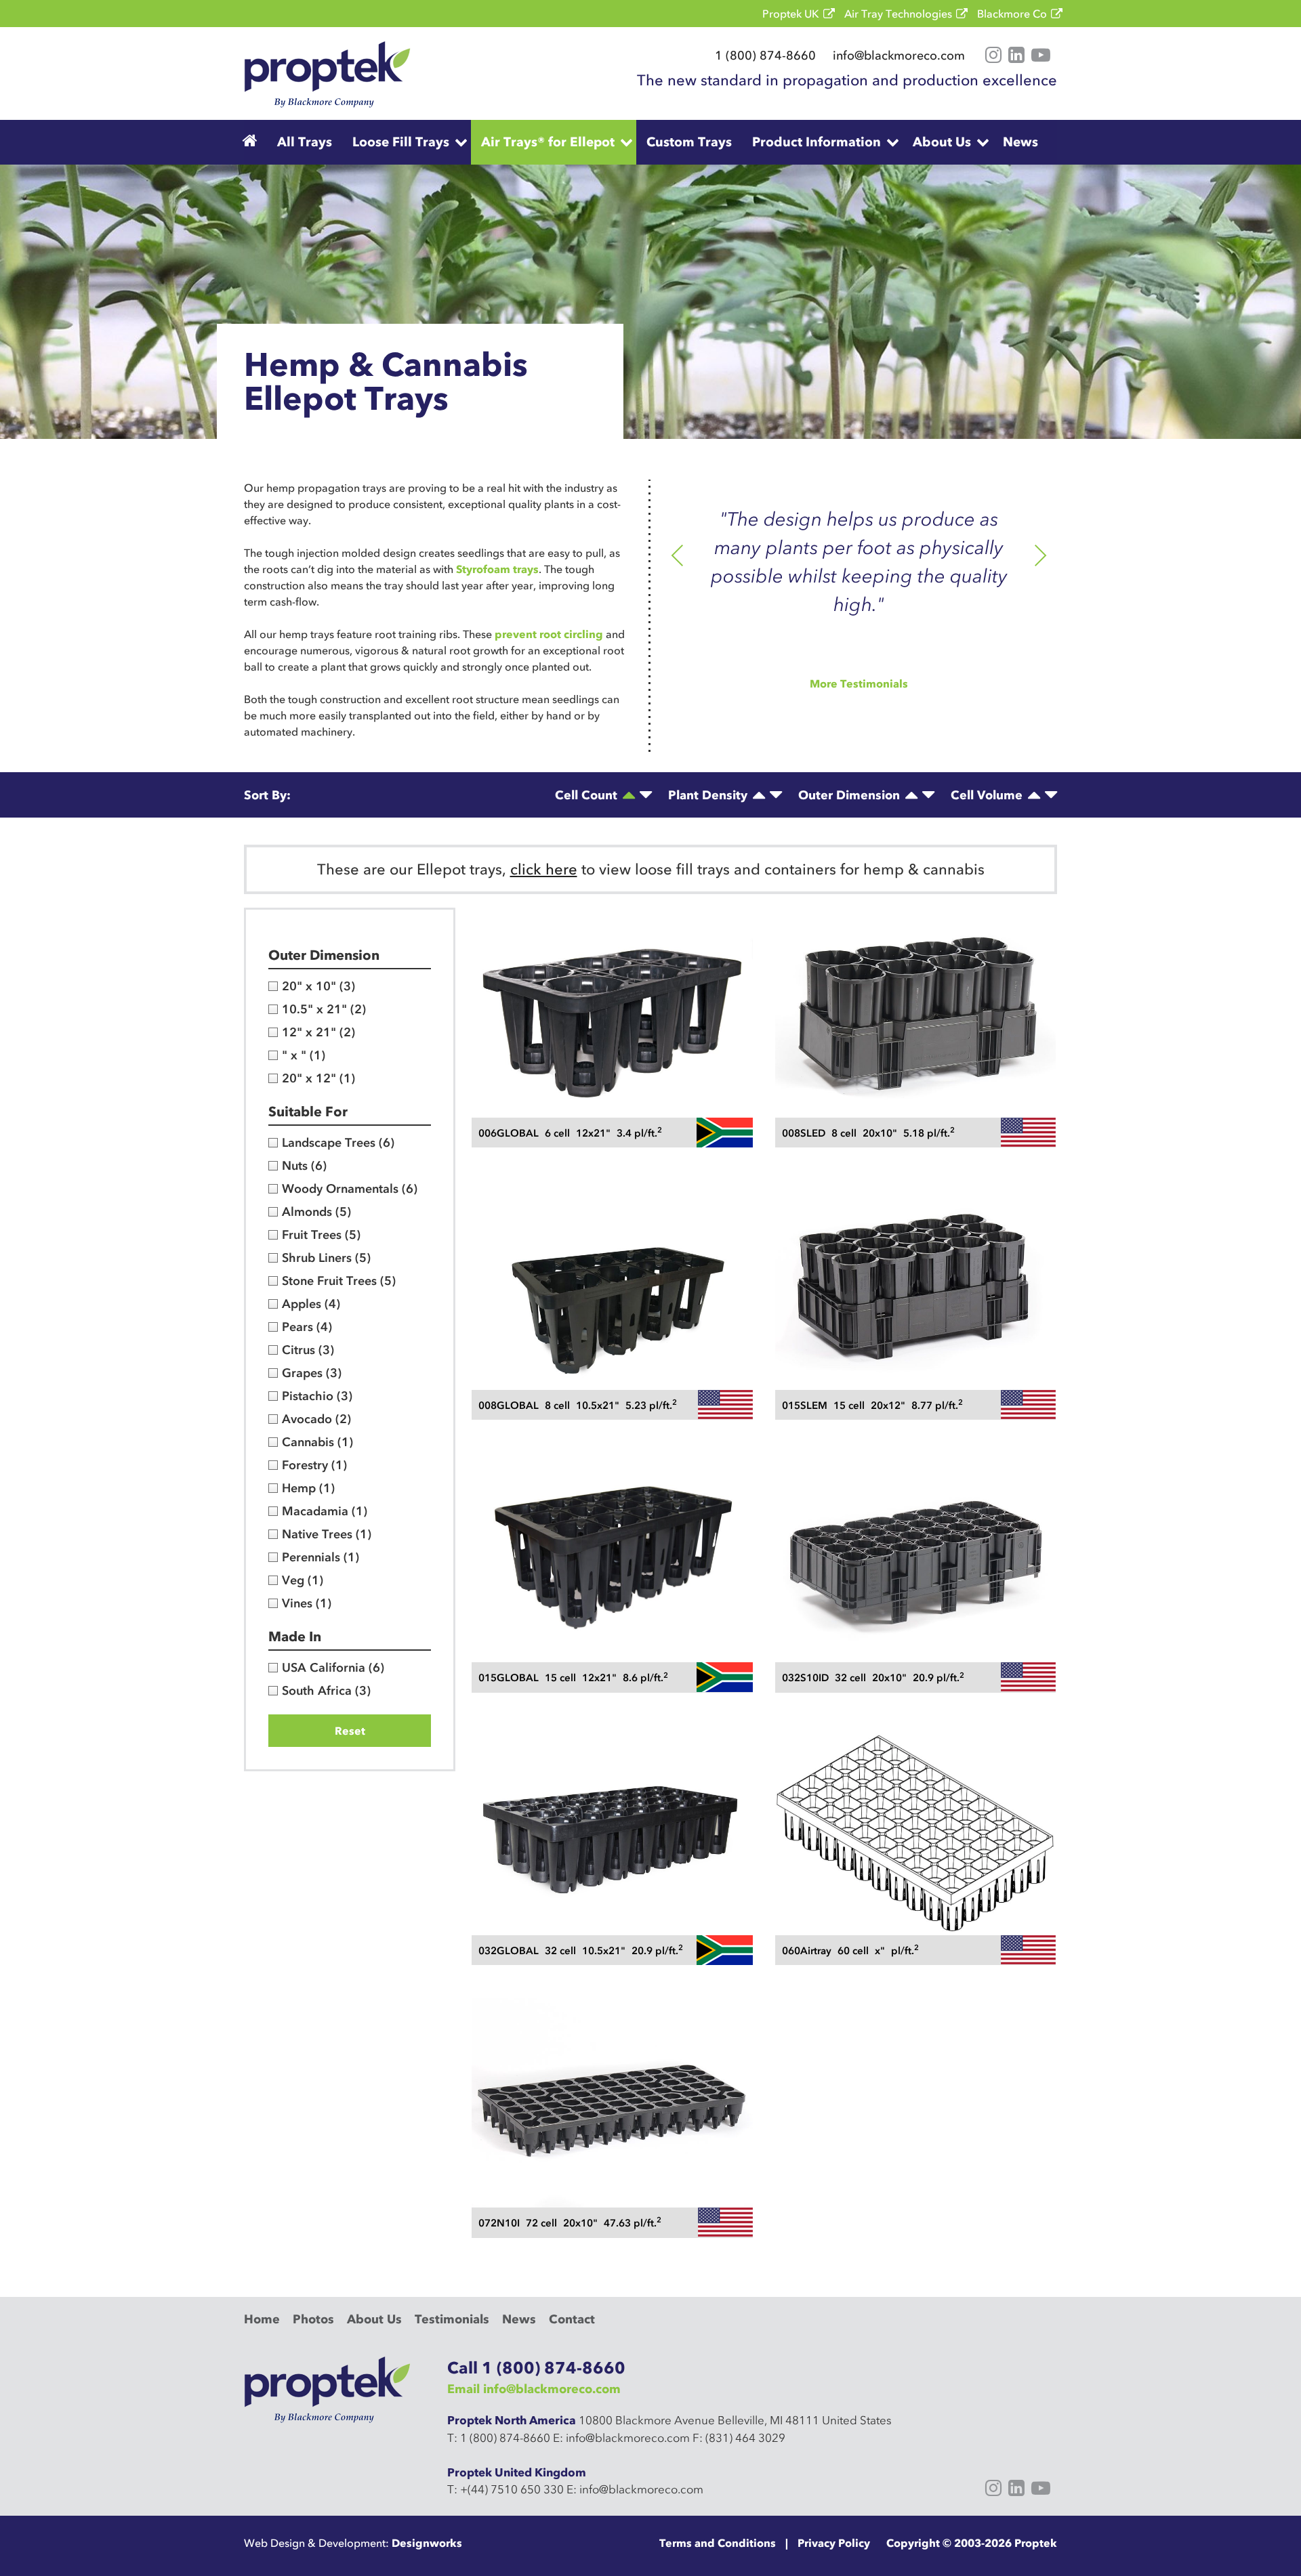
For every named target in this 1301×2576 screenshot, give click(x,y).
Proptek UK (791, 14)
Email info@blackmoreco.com (534, 2389)
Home (262, 2319)
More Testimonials (859, 683)
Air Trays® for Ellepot (548, 142)
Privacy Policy (834, 2543)
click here (544, 869)
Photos (313, 2319)
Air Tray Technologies (898, 14)
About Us (942, 142)
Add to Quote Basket (612, 1075)
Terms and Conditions (718, 2543)
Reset (350, 1731)
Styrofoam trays (497, 569)
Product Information (817, 142)
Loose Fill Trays (401, 142)
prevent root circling (549, 634)
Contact (572, 2319)
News (1020, 142)
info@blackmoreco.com (899, 56)
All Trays (305, 142)
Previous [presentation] (678, 557)
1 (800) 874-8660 (765, 56)
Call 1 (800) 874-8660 (536, 2368)
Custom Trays (689, 142)
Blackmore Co (1012, 14)
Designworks (427, 2543)
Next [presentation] (1040, 557)
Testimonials (452, 2319)
